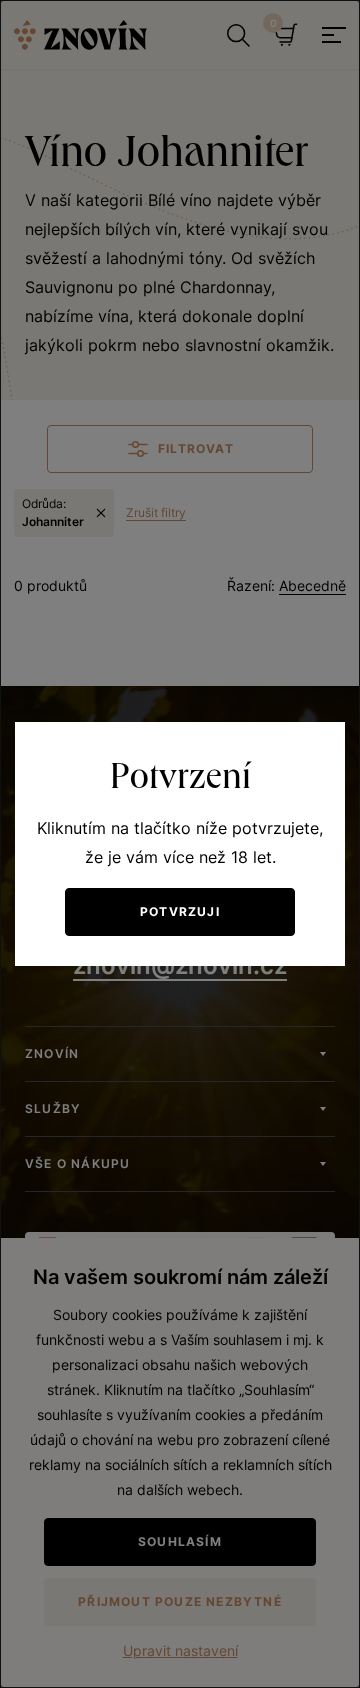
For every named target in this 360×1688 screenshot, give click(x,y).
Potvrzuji (180, 911)
